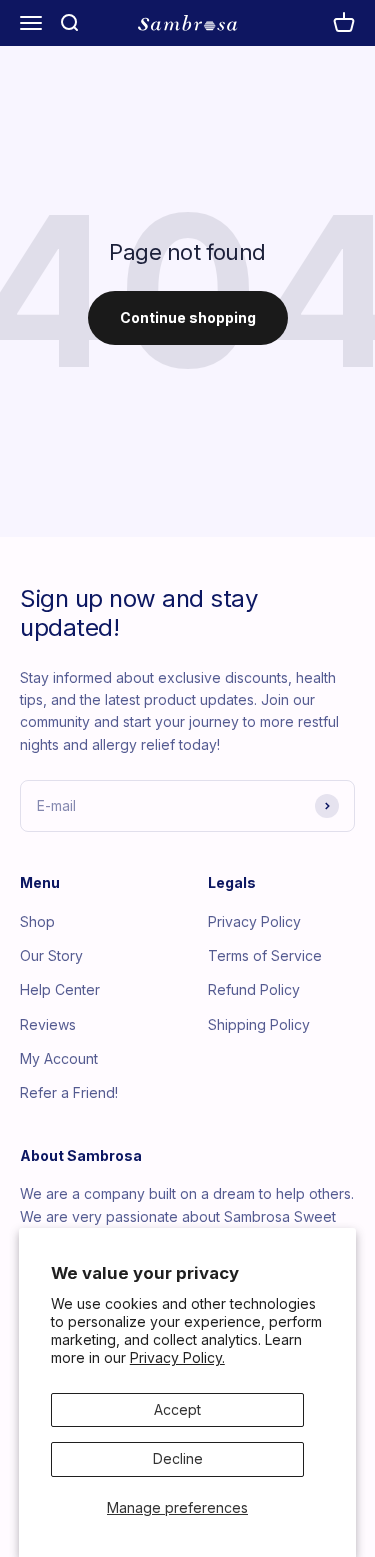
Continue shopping (188, 317)
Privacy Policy (254, 921)
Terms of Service (265, 955)
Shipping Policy (259, 1024)
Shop (37, 921)
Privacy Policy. (177, 1357)
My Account (59, 1058)
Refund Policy (254, 989)
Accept (177, 1409)
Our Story (51, 955)
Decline (178, 1458)
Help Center (60, 989)
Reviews (48, 1024)
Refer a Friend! (69, 1092)
